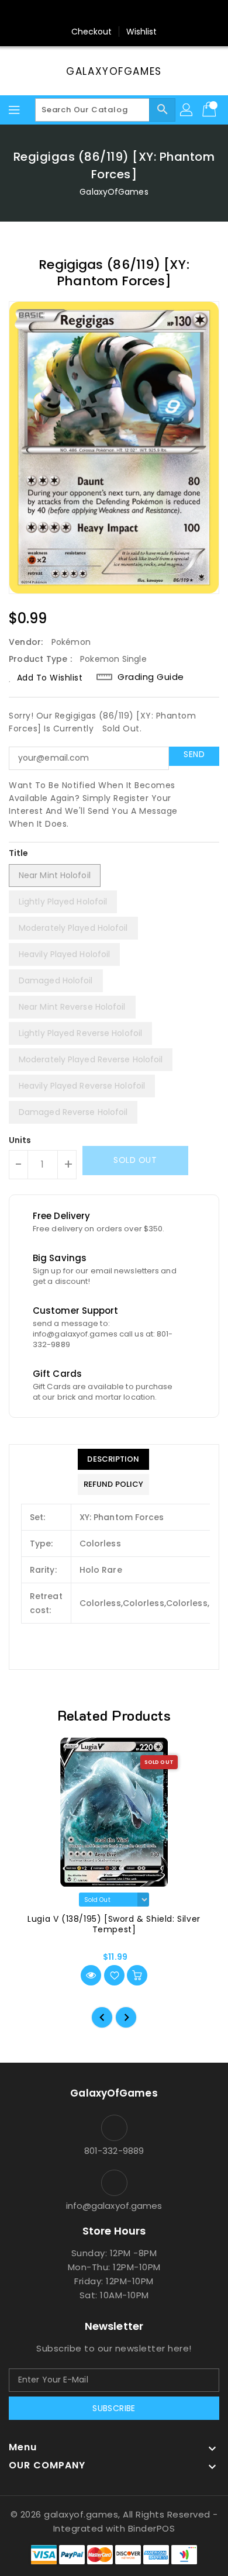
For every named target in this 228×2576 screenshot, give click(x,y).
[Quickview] (91, 1975)
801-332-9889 (114, 2151)
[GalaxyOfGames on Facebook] (81, 13)
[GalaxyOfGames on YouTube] (125, 13)
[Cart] (210, 110)
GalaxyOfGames (114, 71)
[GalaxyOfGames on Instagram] (103, 13)
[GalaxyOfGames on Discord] (147, 13)
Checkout (92, 32)
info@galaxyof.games (114, 2206)
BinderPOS (152, 2528)
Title (19, 853)
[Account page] (187, 110)
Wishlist (142, 32)
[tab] (113, 1459)
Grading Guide (151, 677)
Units (20, 1140)
